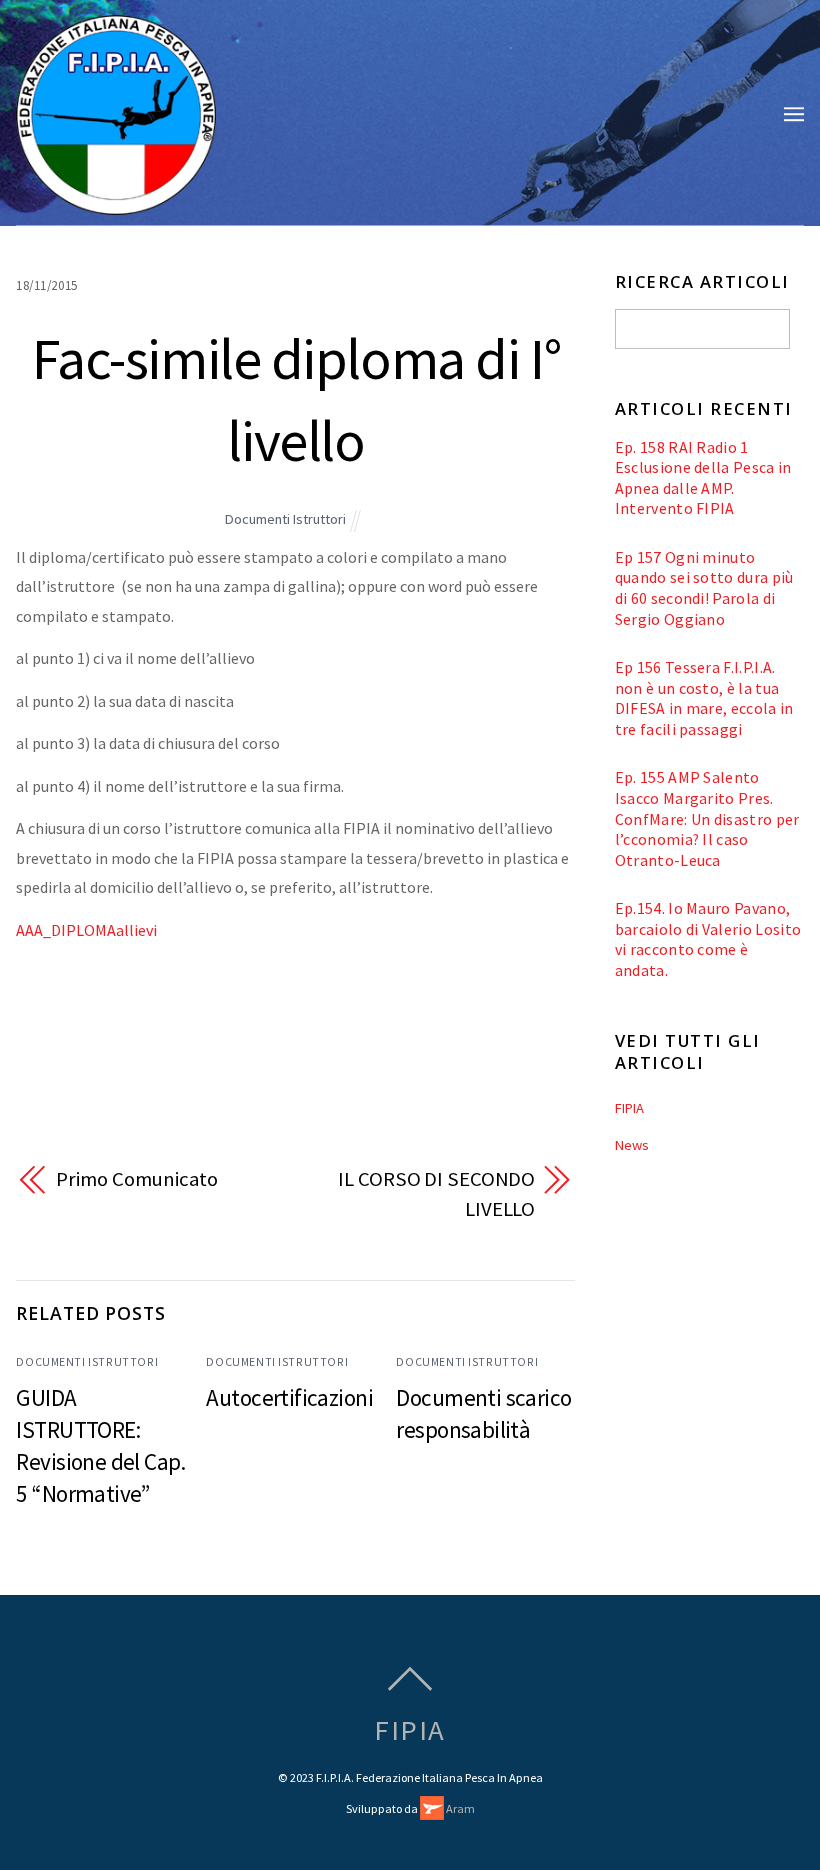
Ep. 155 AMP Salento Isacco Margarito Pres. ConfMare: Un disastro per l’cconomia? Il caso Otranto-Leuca (707, 818)
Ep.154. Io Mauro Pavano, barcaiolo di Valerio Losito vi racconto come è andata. (708, 939)
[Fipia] (116, 204)
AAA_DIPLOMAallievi (86, 930)
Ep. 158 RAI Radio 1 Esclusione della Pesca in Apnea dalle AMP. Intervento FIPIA (703, 478)
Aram (459, 1808)
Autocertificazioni (289, 1397)
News (632, 1145)
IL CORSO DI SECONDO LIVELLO (436, 1194)
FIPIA (629, 1108)
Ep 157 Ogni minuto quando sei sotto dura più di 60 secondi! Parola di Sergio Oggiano (704, 588)
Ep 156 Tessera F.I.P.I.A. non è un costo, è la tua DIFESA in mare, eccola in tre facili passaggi (704, 698)
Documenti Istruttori (285, 519)
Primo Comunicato (136, 1179)
